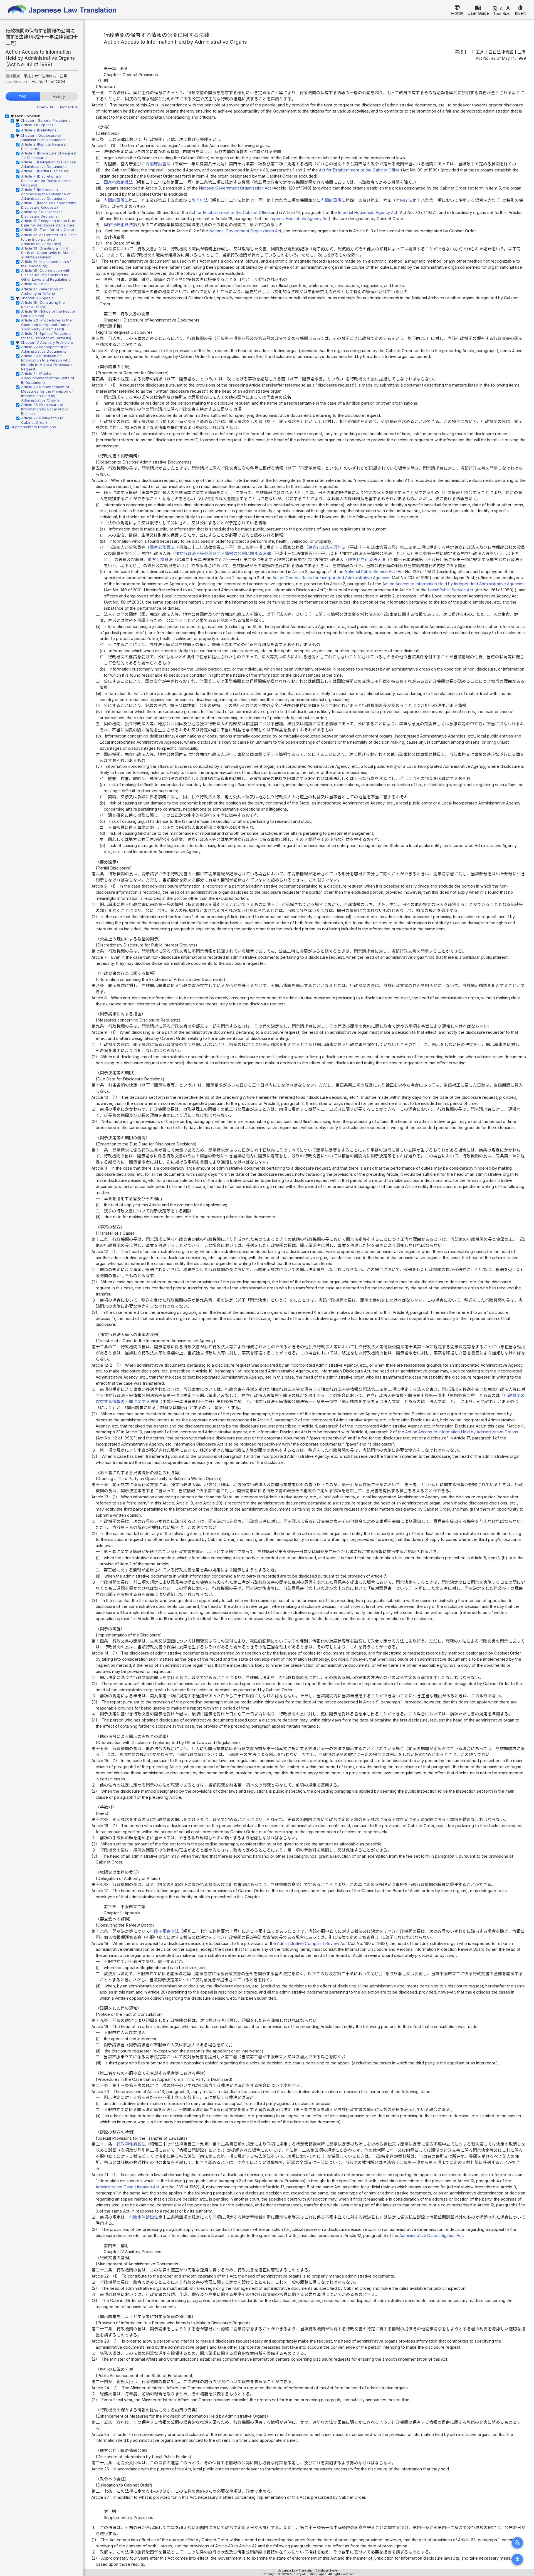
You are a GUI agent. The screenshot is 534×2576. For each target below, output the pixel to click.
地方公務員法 (160, 560)
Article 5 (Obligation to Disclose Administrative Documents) (49, 164)
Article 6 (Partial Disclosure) (45, 171)
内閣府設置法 (158, 164)
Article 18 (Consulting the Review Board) (43, 305)
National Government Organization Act (235, 188)
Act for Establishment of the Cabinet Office (359, 170)
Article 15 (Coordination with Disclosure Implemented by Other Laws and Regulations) (46, 275)
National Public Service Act (370, 572)
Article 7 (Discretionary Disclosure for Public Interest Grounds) (46, 181)
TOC (23, 96)
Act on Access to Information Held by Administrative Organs (462, 1432)
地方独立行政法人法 (367, 560)
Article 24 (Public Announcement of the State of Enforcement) (48, 378)
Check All (45, 107)
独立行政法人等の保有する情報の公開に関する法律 (223, 554)
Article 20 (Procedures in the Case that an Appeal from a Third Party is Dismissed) (46, 325)
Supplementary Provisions (33, 427)
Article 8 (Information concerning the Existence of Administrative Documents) (46, 194)
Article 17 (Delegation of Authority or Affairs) (42, 291)
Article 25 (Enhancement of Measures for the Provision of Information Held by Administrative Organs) (47, 393)
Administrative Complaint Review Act (312, 1944)
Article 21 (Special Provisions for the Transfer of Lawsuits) (46, 336)
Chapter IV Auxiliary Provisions (47, 342)
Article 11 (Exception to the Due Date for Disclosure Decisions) (48, 223)
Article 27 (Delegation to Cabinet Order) (42, 420)
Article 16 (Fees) (35, 284)
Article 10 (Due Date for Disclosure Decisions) (42, 214)
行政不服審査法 (165, 1931)
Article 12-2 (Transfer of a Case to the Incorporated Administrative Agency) (49, 239)
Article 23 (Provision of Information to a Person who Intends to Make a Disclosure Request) (46, 362)
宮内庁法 (200, 200)
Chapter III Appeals (37, 298)
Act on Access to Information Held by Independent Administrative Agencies (453, 584)
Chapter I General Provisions (45, 120)
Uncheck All (69, 107)
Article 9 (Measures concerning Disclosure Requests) (49, 205)
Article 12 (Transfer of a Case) (48, 230)
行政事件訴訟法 (131, 2144)
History (59, 96)
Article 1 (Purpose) (37, 125)
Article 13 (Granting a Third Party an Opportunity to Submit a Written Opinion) (48, 253)
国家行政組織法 (118, 182)
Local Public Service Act (450, 590)
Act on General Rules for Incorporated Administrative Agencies (332, 578)
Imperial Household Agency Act (368, 213)
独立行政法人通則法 (327, 547)
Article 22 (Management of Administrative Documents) (44, 349)
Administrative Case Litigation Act (127, 2187)
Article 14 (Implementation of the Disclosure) (46, 264)
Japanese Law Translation (63, 10)
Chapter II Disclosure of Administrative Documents (43, 138)
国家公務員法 (162, 547)
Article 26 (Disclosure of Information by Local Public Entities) (45, 409)
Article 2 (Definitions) (39, 130)
